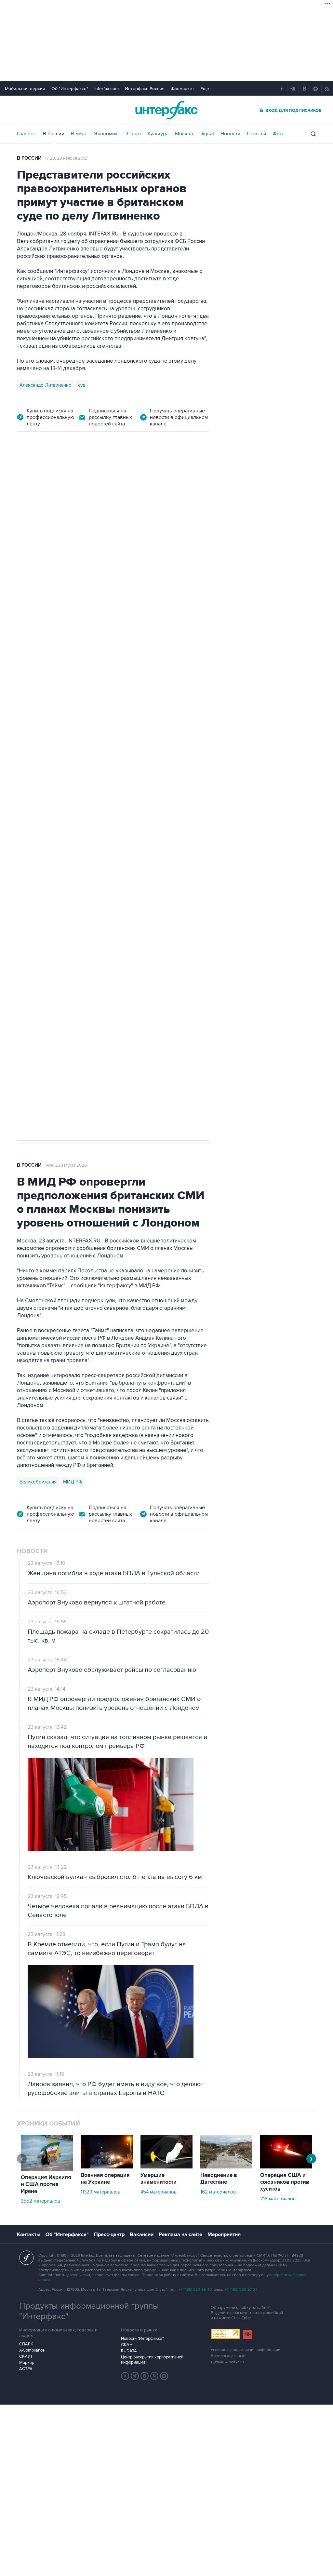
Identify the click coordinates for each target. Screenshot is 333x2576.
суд (82, 385)
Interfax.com (107, 89)
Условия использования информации (246, 2350)
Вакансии (142, 2234)
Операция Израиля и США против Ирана (46, 2184)
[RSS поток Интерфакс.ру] (154, 2376)
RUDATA (129, 2351)
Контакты (29, 2234)
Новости (230, 134)
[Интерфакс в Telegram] (135, 2376)
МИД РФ (73, 1482)
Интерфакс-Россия (145, 89)
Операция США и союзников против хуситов (285, 2182)
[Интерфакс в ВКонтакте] (145, 2376)
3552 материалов (40, 2201)
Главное (27, 134)
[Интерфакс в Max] (164, 2376)
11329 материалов (100, 2192)
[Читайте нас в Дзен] (125, 2376)
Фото (279, 134)
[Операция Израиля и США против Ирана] (47, 2169)
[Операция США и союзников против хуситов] (286, 2167)
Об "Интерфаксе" (70, 89)
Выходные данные (228, 2356)
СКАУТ (26, 2356)
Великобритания (38, 1482)
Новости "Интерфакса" (142, 2339)
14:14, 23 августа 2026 (66, 1165)
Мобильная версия (25, 89)
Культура (158, 134)
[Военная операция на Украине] (107, 2167)
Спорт (134, 134)
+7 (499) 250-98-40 (195, 2290)
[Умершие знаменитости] (166, 2167)
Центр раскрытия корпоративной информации (152, 2360)
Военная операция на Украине (105, 2179)
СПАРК (26, 2344)
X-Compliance (32, 2350)
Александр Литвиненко (46, 385)
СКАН (127, 2345)
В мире (79, 134)
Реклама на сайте (180, 2234)
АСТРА (26, 2369)
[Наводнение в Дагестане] (226, 2167)
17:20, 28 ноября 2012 (66, 158)
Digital (207, 134)
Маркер (27, 2363)
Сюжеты (256, 134)
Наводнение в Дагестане (219, 2179)
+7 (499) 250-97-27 (241, 2290)
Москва (184, 134)
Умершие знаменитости (159, 2179)
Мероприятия (224, 2234)
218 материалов (278, 2199)
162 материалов (218, 2192)
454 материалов (159, 2192)
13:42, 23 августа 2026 (67, 477)
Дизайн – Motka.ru (227, 2362)
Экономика (107, 134)
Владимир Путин (38, 805)
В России (54, 134)
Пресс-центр (109, 2234)
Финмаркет (182, 89)
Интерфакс (166, 110)
